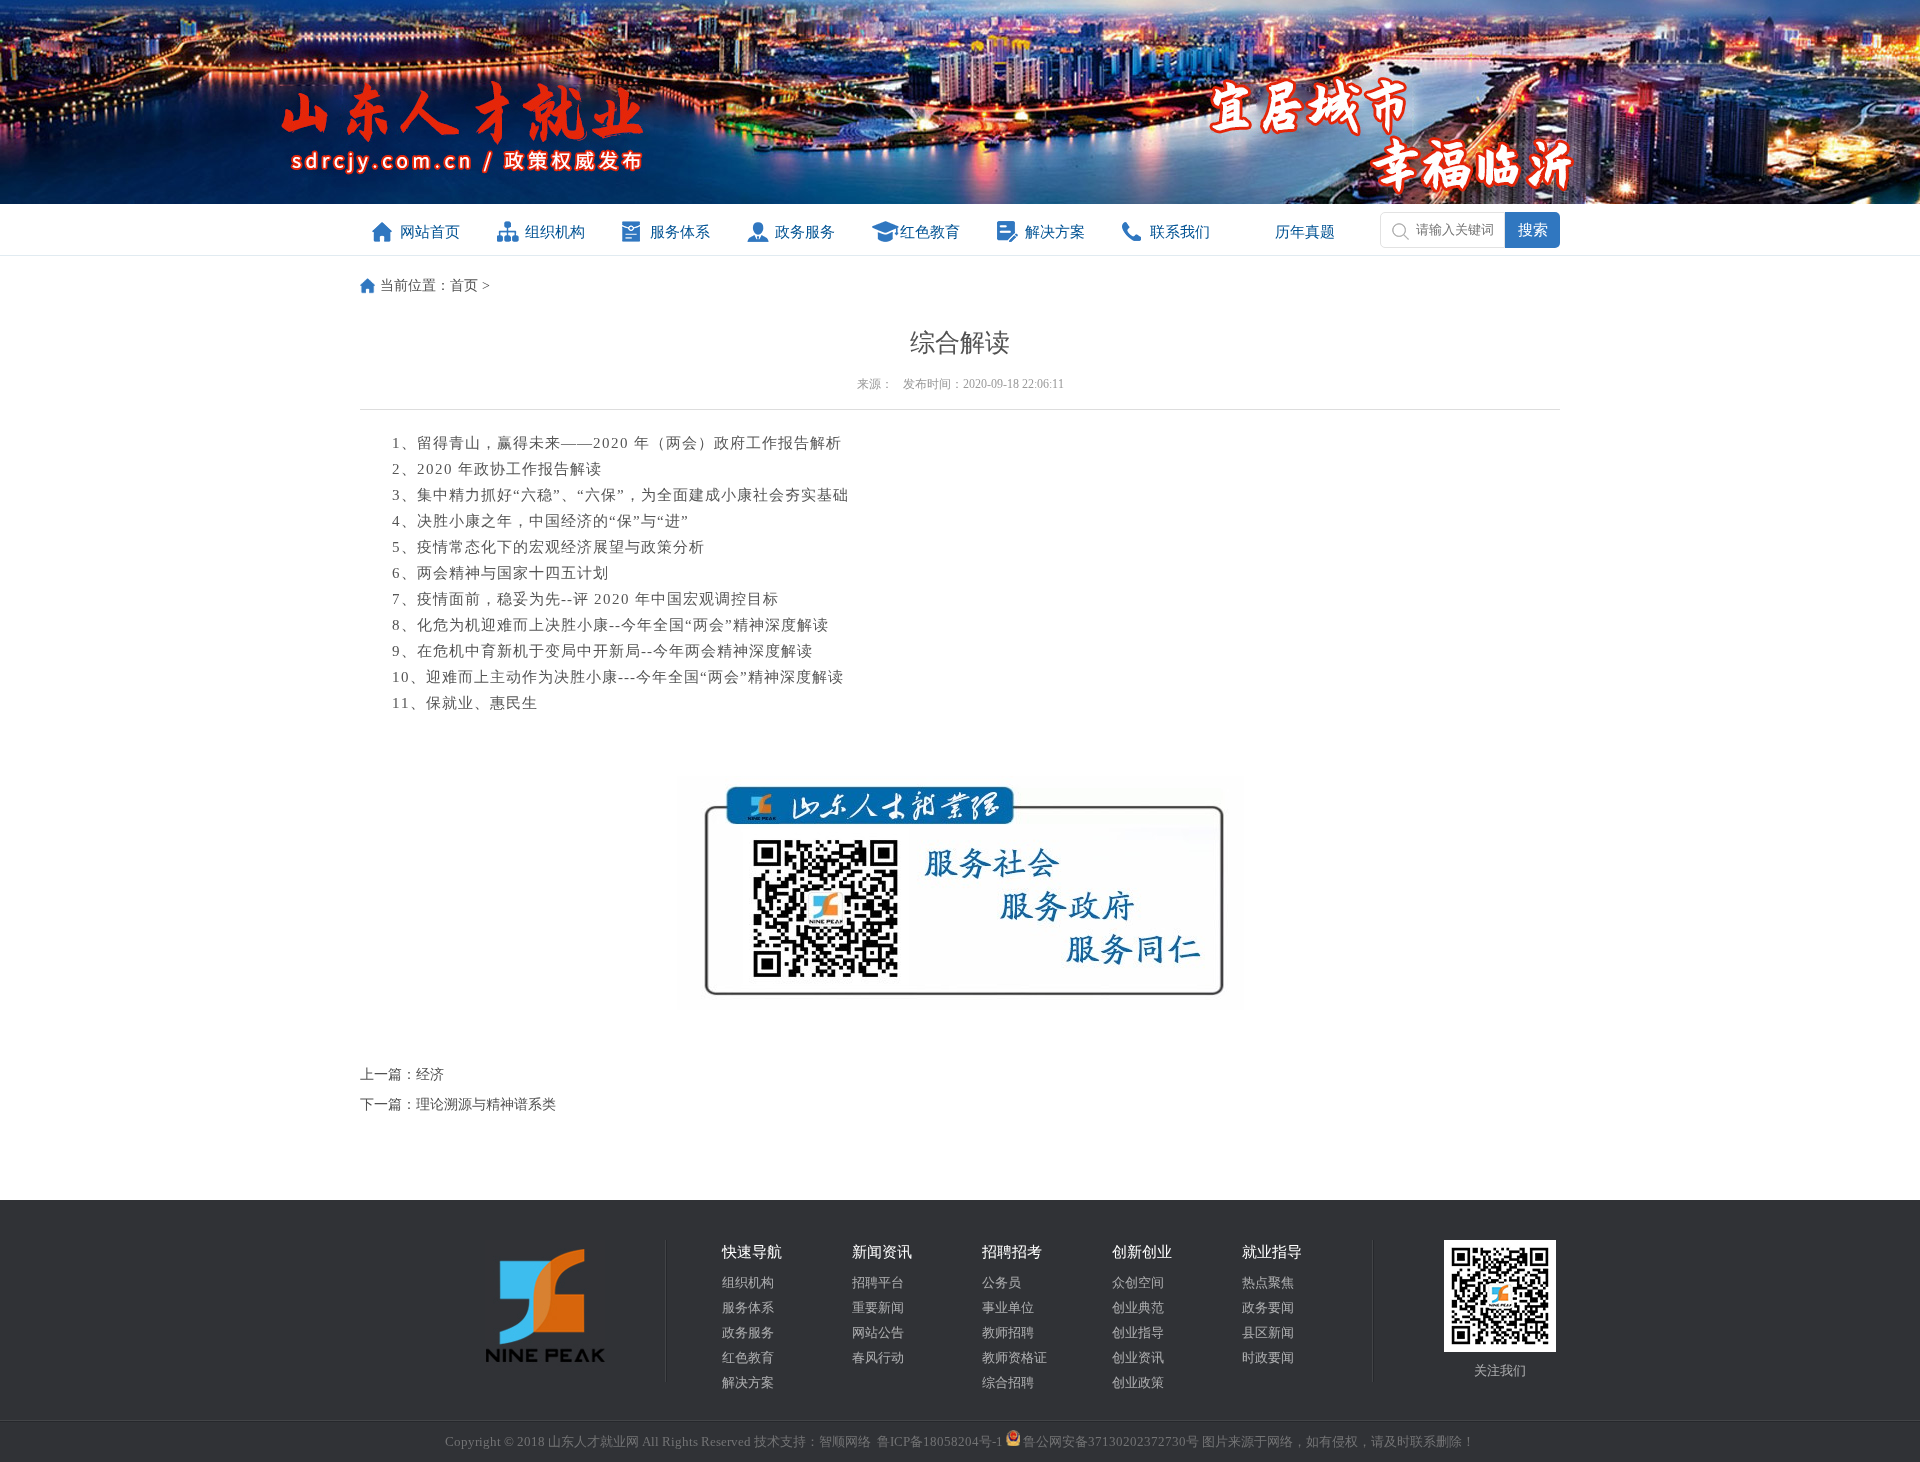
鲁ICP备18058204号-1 (940, 1441)
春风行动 (878, 1357)
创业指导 (1138, 1332)
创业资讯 (1138, 1357)
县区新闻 (1268, 1332)
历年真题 (1305, 232)
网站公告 (878, 1332)
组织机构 (555, 232)
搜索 (1533, 230)
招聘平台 (878, 1282)
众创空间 (1138, 1282)
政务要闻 (1268, 1307)
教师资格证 (1014, 1357)
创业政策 (1138, 1382)
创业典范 (1138, 1307)
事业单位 (1008, 1307)
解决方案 (1055, 232)
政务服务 (805, 232)
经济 (430, 1074)
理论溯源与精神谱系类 (486, 1104)
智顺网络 (845, 1441)
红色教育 (930, 232)
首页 (464, 285)
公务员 (1001, 1282)
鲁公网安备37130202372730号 (1109, 1441)
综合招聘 (1008, 1382)
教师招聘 (1008, 1332)
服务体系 (680, 232)
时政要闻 (1268, 1357)
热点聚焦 (1268, 1282)
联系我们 (1180, 232)
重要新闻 (878, 1307)
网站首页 (430, 232)
